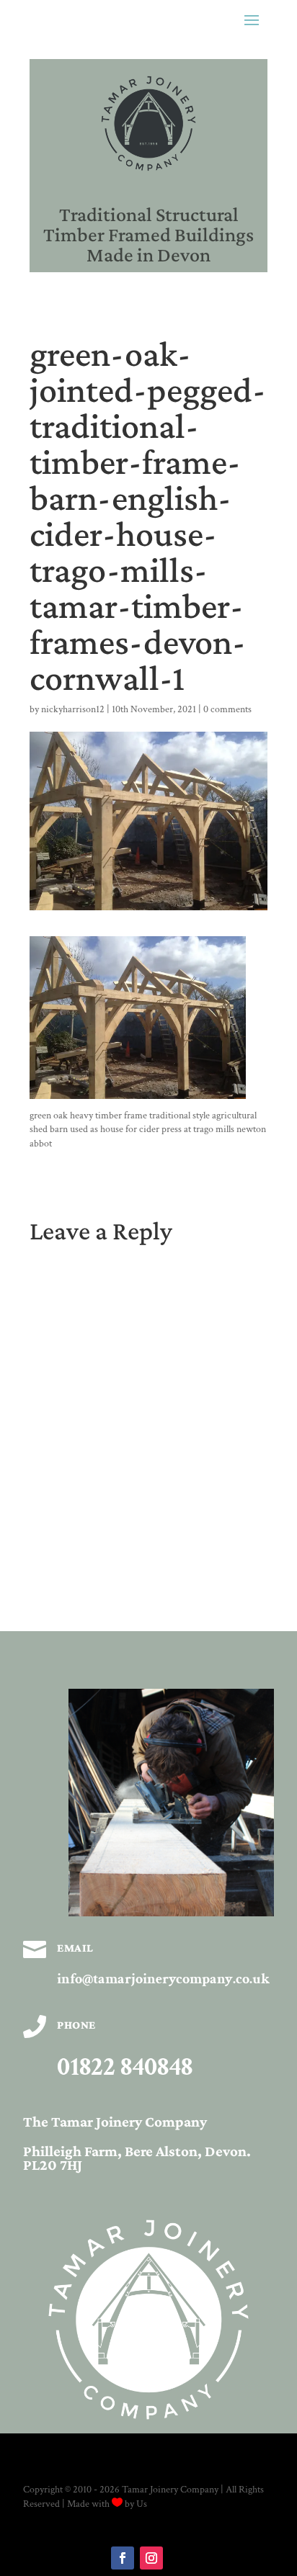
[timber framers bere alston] (171, 1913)
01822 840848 (125, 2067)
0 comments (227, 709)
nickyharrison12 (73, 709)
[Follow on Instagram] (151, 2558)
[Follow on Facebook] (123, 2558)
